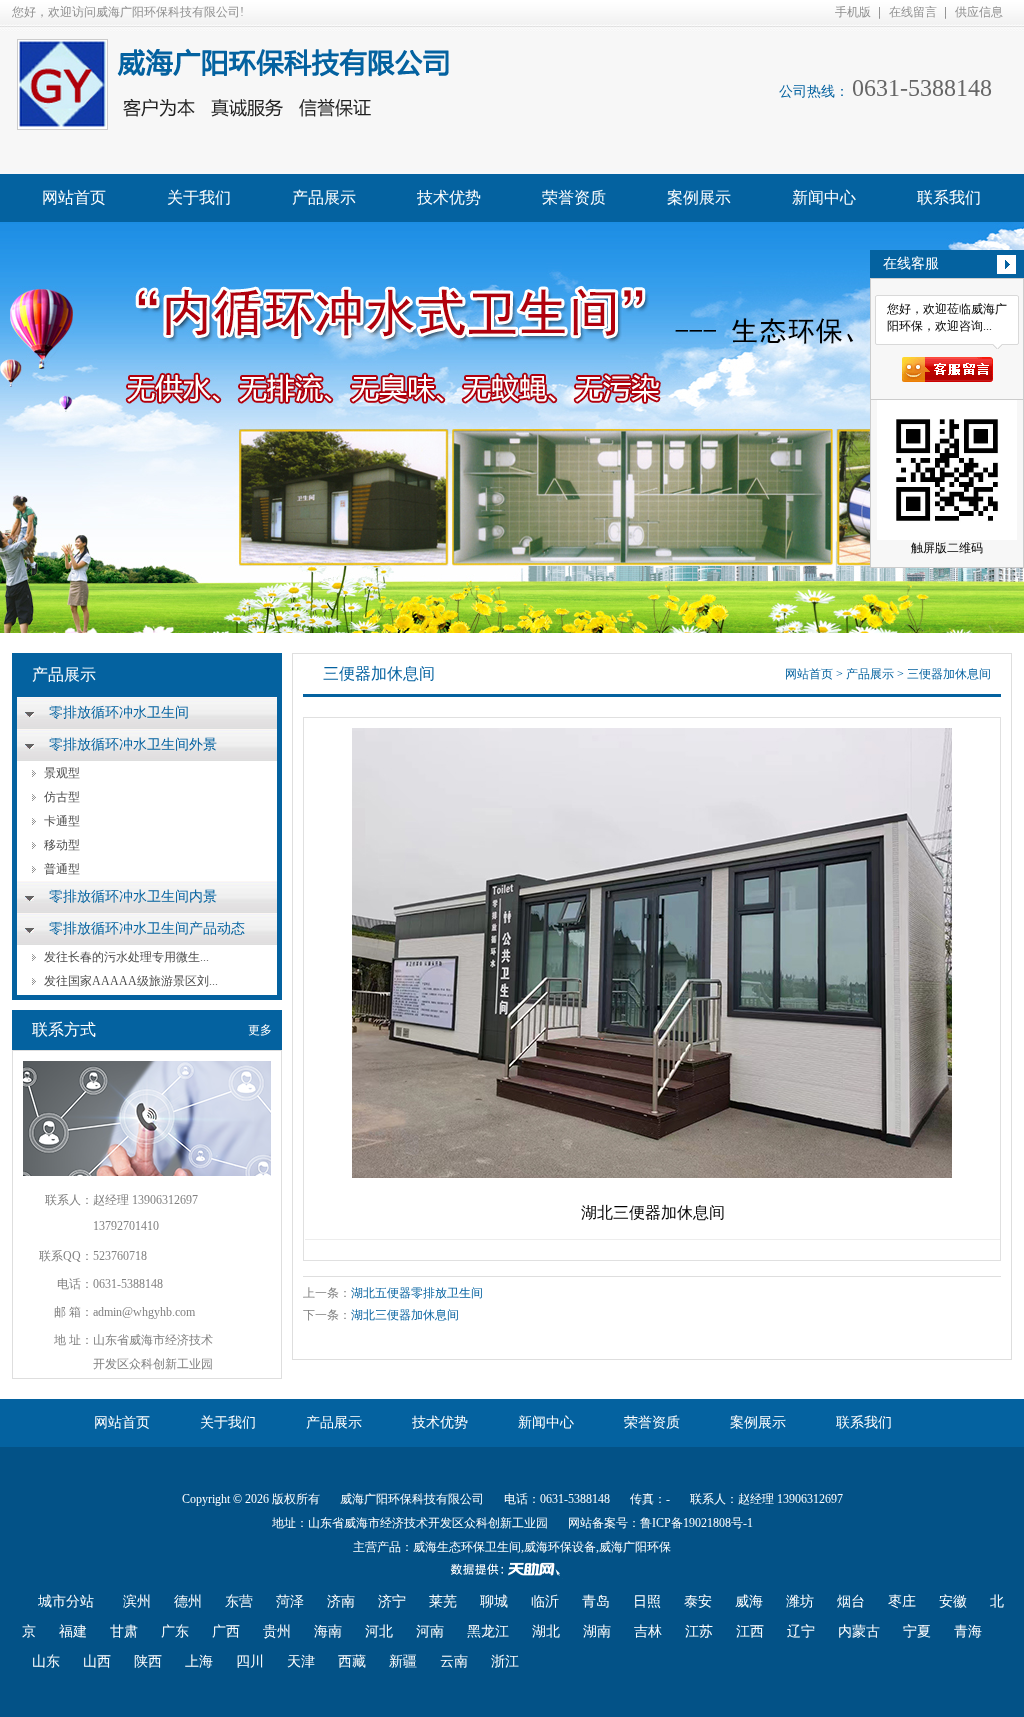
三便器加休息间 (949, 674)
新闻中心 (824, 197)
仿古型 (62, 797)
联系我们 (949, 197)
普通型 (62, 869)
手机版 (853, 12)
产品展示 (324, 197)
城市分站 (66, 1601)
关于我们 (199, 197)
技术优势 (449, 197)
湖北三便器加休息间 (405, 1315)
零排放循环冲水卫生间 (119, 712)
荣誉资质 (574, 197)
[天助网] (512, 1569)
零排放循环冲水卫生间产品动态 (147, 928)
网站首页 (74, 197)
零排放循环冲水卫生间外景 (133, 744)
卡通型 (62, 821)
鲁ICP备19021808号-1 (696, 1523)
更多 (260, 1030)
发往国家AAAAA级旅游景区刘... (131, 981)
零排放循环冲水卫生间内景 (133, 896)
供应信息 (979, 12)
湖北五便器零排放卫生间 (417, 1293)
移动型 (62, 845)
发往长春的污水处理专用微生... (126, 957)
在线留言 (913, 12)
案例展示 (699, 197)
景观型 (62, 773)
